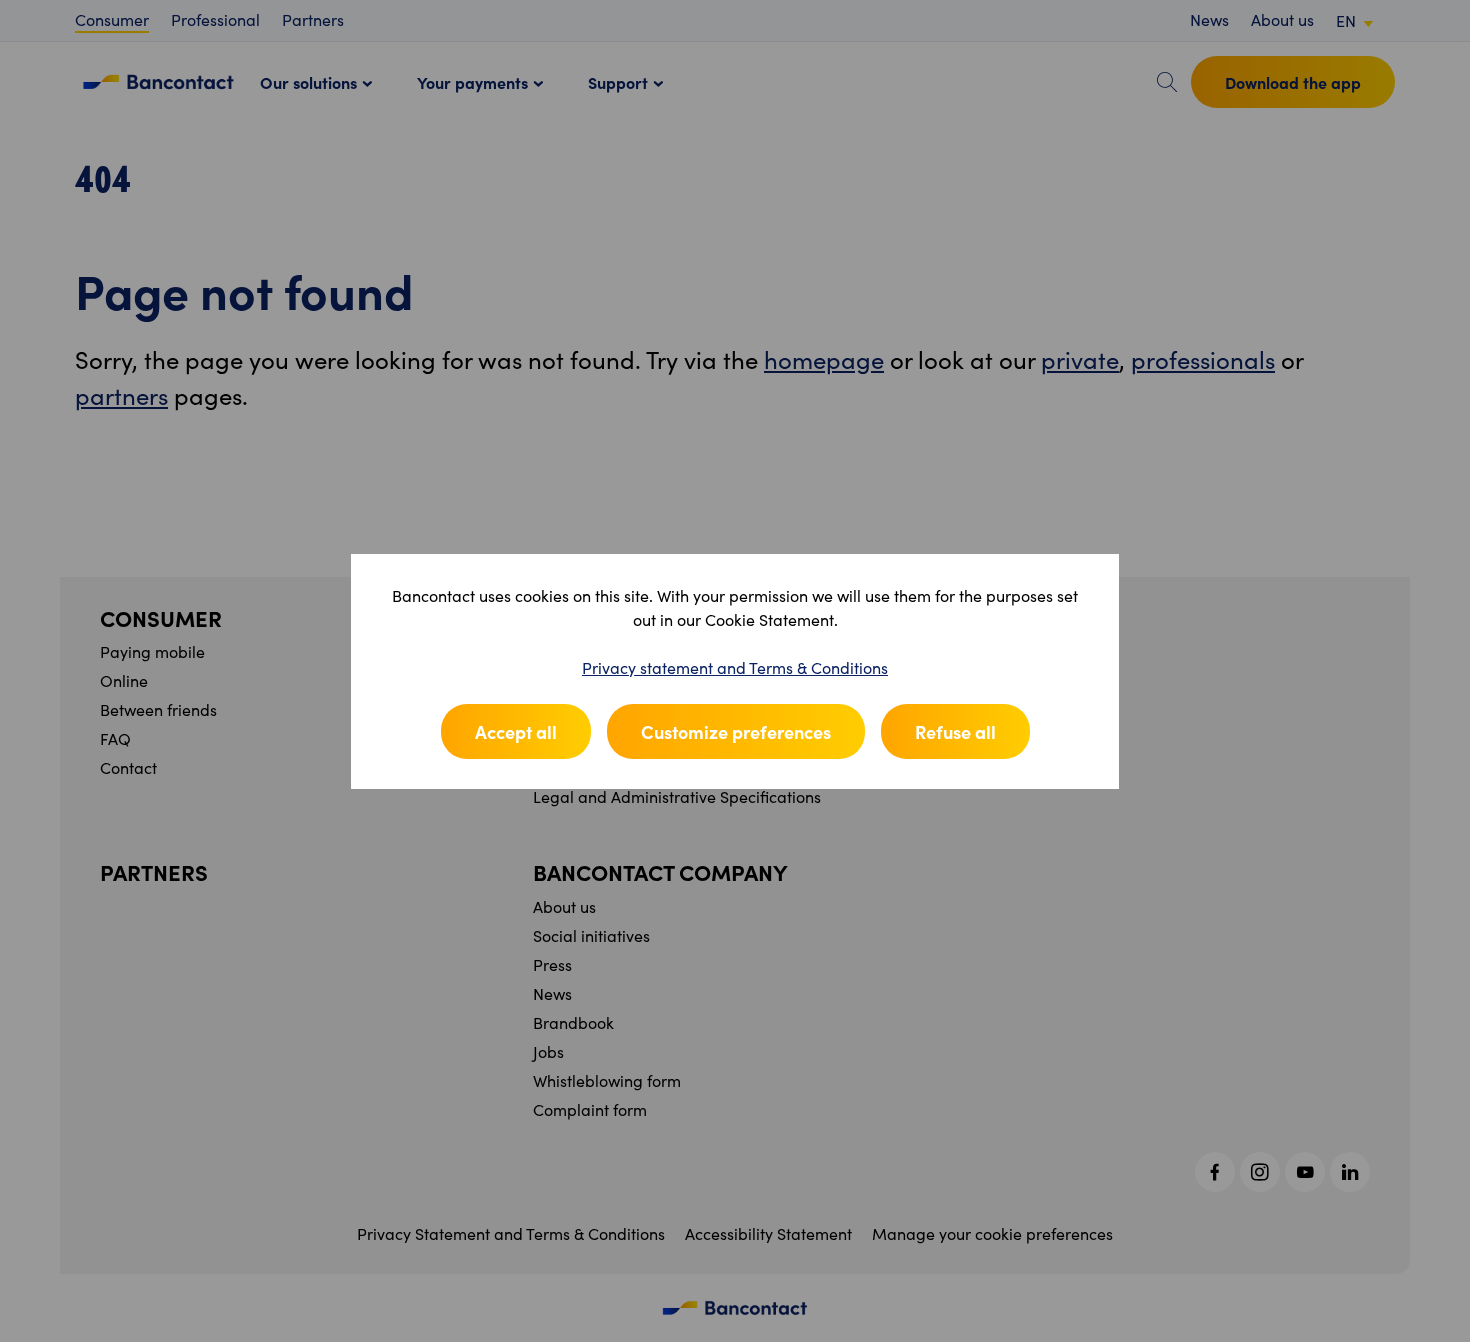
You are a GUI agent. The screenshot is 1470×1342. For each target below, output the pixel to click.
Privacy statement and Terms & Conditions (735, 667)
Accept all (516, 731)
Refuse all (955, 731)
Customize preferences (736, 731)
